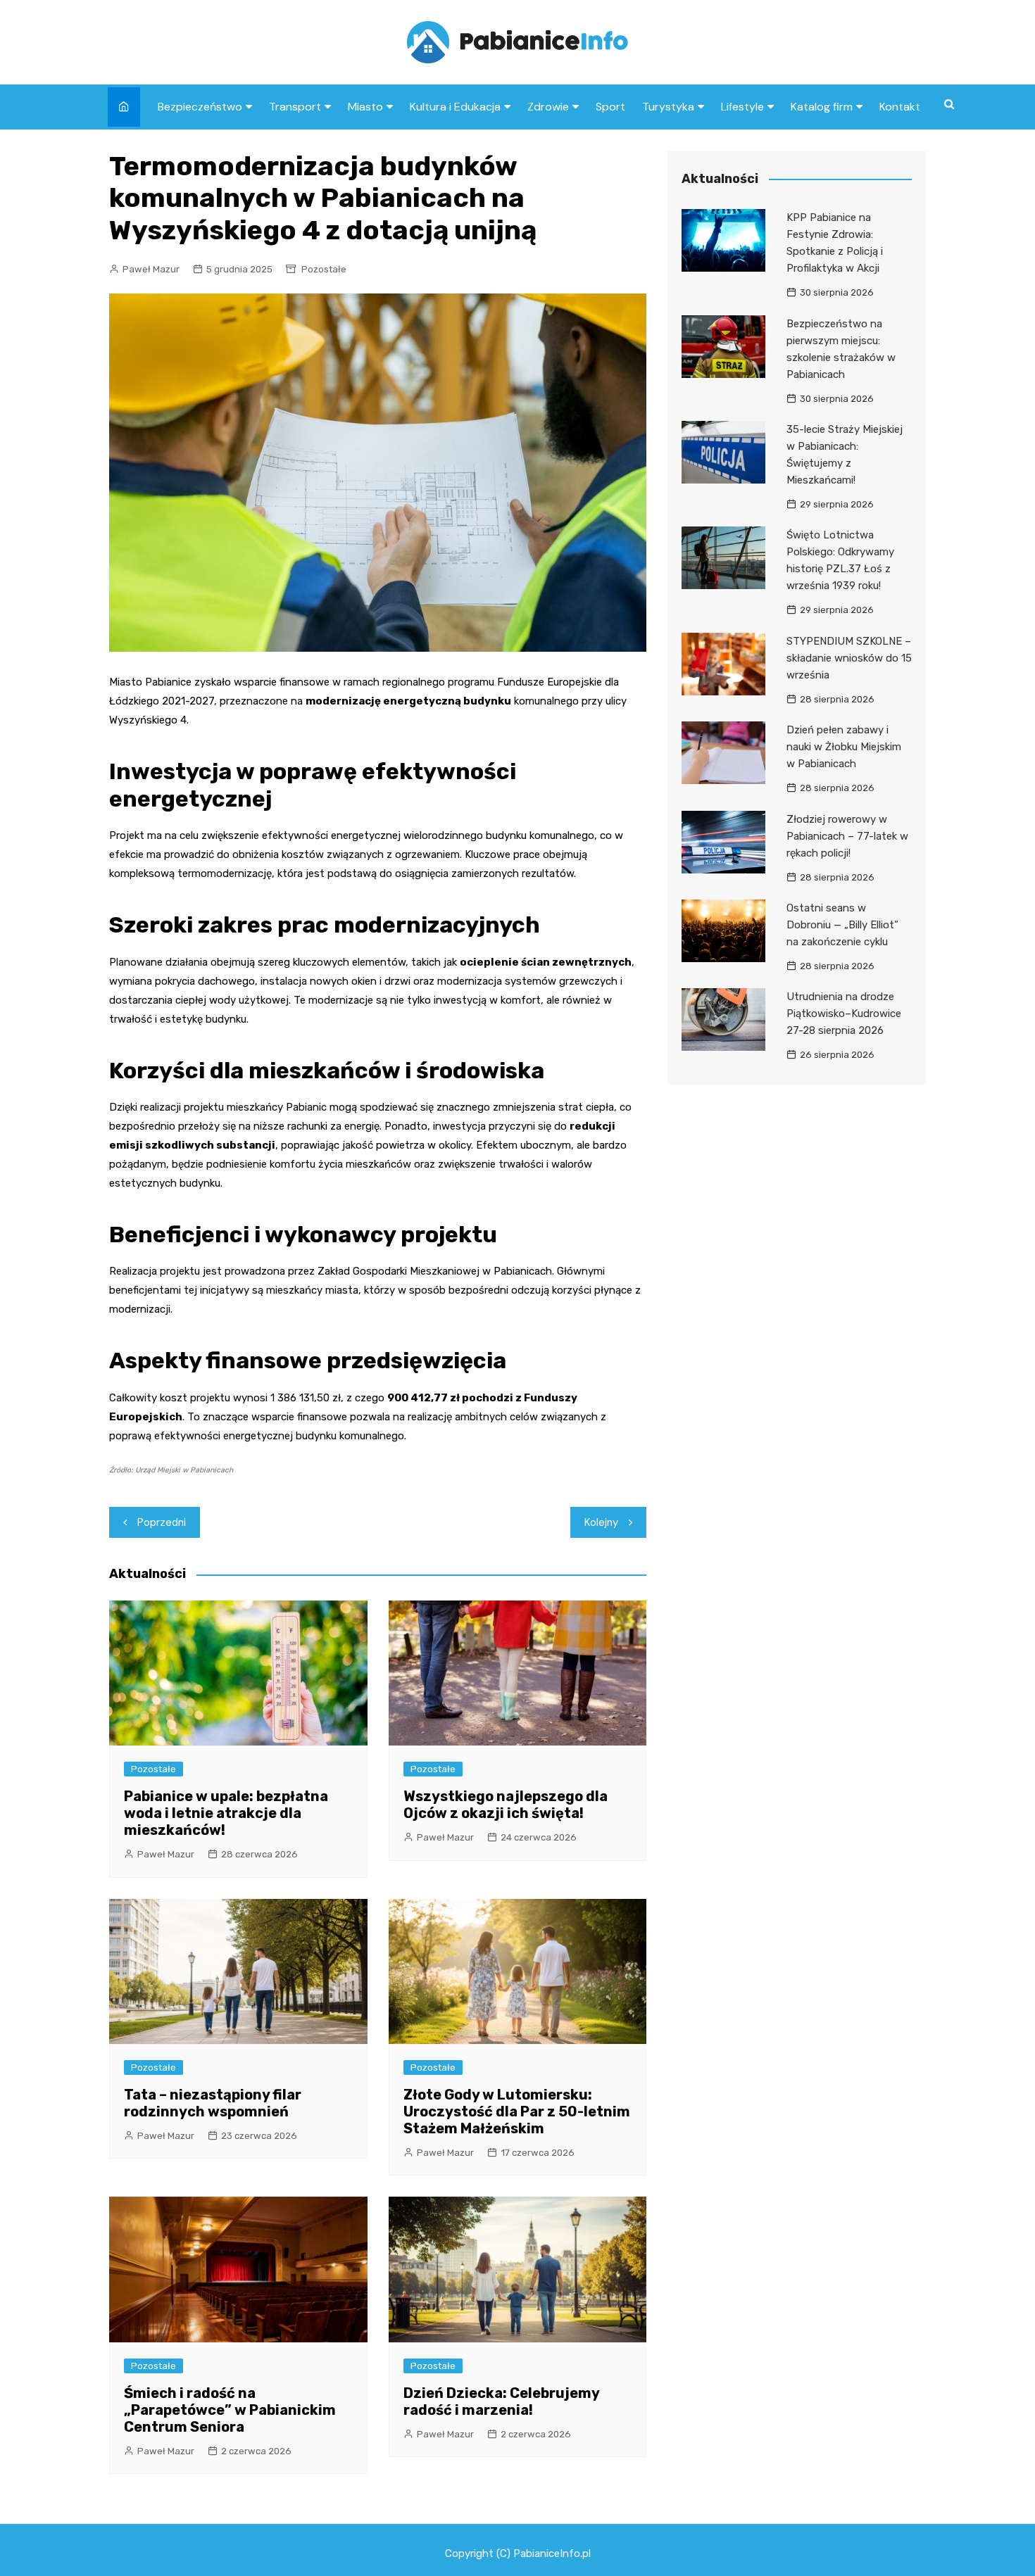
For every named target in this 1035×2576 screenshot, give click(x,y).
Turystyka (668, 107)
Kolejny (601, 1522)
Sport (610, 107)
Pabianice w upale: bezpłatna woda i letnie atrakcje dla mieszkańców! (226, 1813)
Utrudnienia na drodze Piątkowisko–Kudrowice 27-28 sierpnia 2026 (844, 1014)
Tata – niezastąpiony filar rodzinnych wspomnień (213, 2103)
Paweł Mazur (151, 269)
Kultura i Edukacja (455, 107)
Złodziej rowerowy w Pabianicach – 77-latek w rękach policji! (847, 836)
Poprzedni (162, 1522)
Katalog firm (822, 107)
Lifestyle (742, 107)
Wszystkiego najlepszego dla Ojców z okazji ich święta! (506, 1805)
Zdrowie (548, 107)
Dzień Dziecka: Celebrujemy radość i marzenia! (501, 2401)
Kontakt (900, 107)
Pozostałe (324, 269)
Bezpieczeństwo (200, 107)
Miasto (365, 107)
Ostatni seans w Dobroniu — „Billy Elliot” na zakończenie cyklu (842, 925)
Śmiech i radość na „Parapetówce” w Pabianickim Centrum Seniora (230, 2410)
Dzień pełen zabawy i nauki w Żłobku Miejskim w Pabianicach (844, 747)
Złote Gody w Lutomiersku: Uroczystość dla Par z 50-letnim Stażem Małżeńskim (517, 2111)
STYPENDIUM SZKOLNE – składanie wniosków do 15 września (849, 658)
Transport (295, 107)
